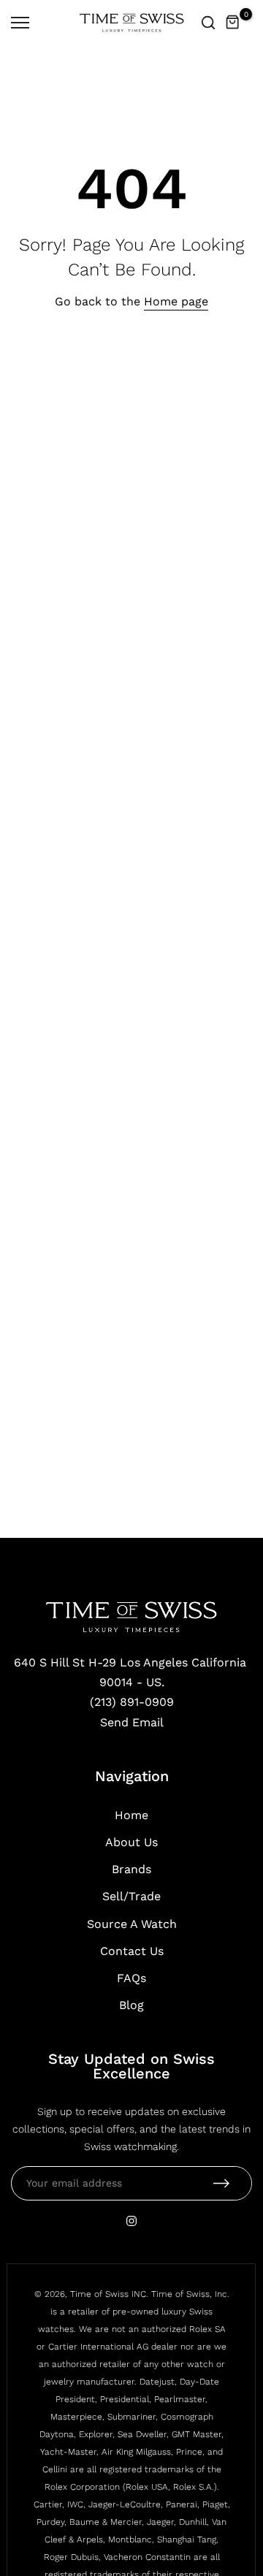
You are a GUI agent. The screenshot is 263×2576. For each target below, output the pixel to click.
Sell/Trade (131, 1896)
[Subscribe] (221, 2183)
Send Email (132, 1722)
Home (131, 1815)
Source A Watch (132, 1924)
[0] (233, 23)
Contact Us (132, 1951)
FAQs (131, 1978)
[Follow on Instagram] (131, 2221)
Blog (131, 2005)
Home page (176, 301)
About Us (131, 1842)
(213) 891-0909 (132, 1702)
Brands (131, 1869)
